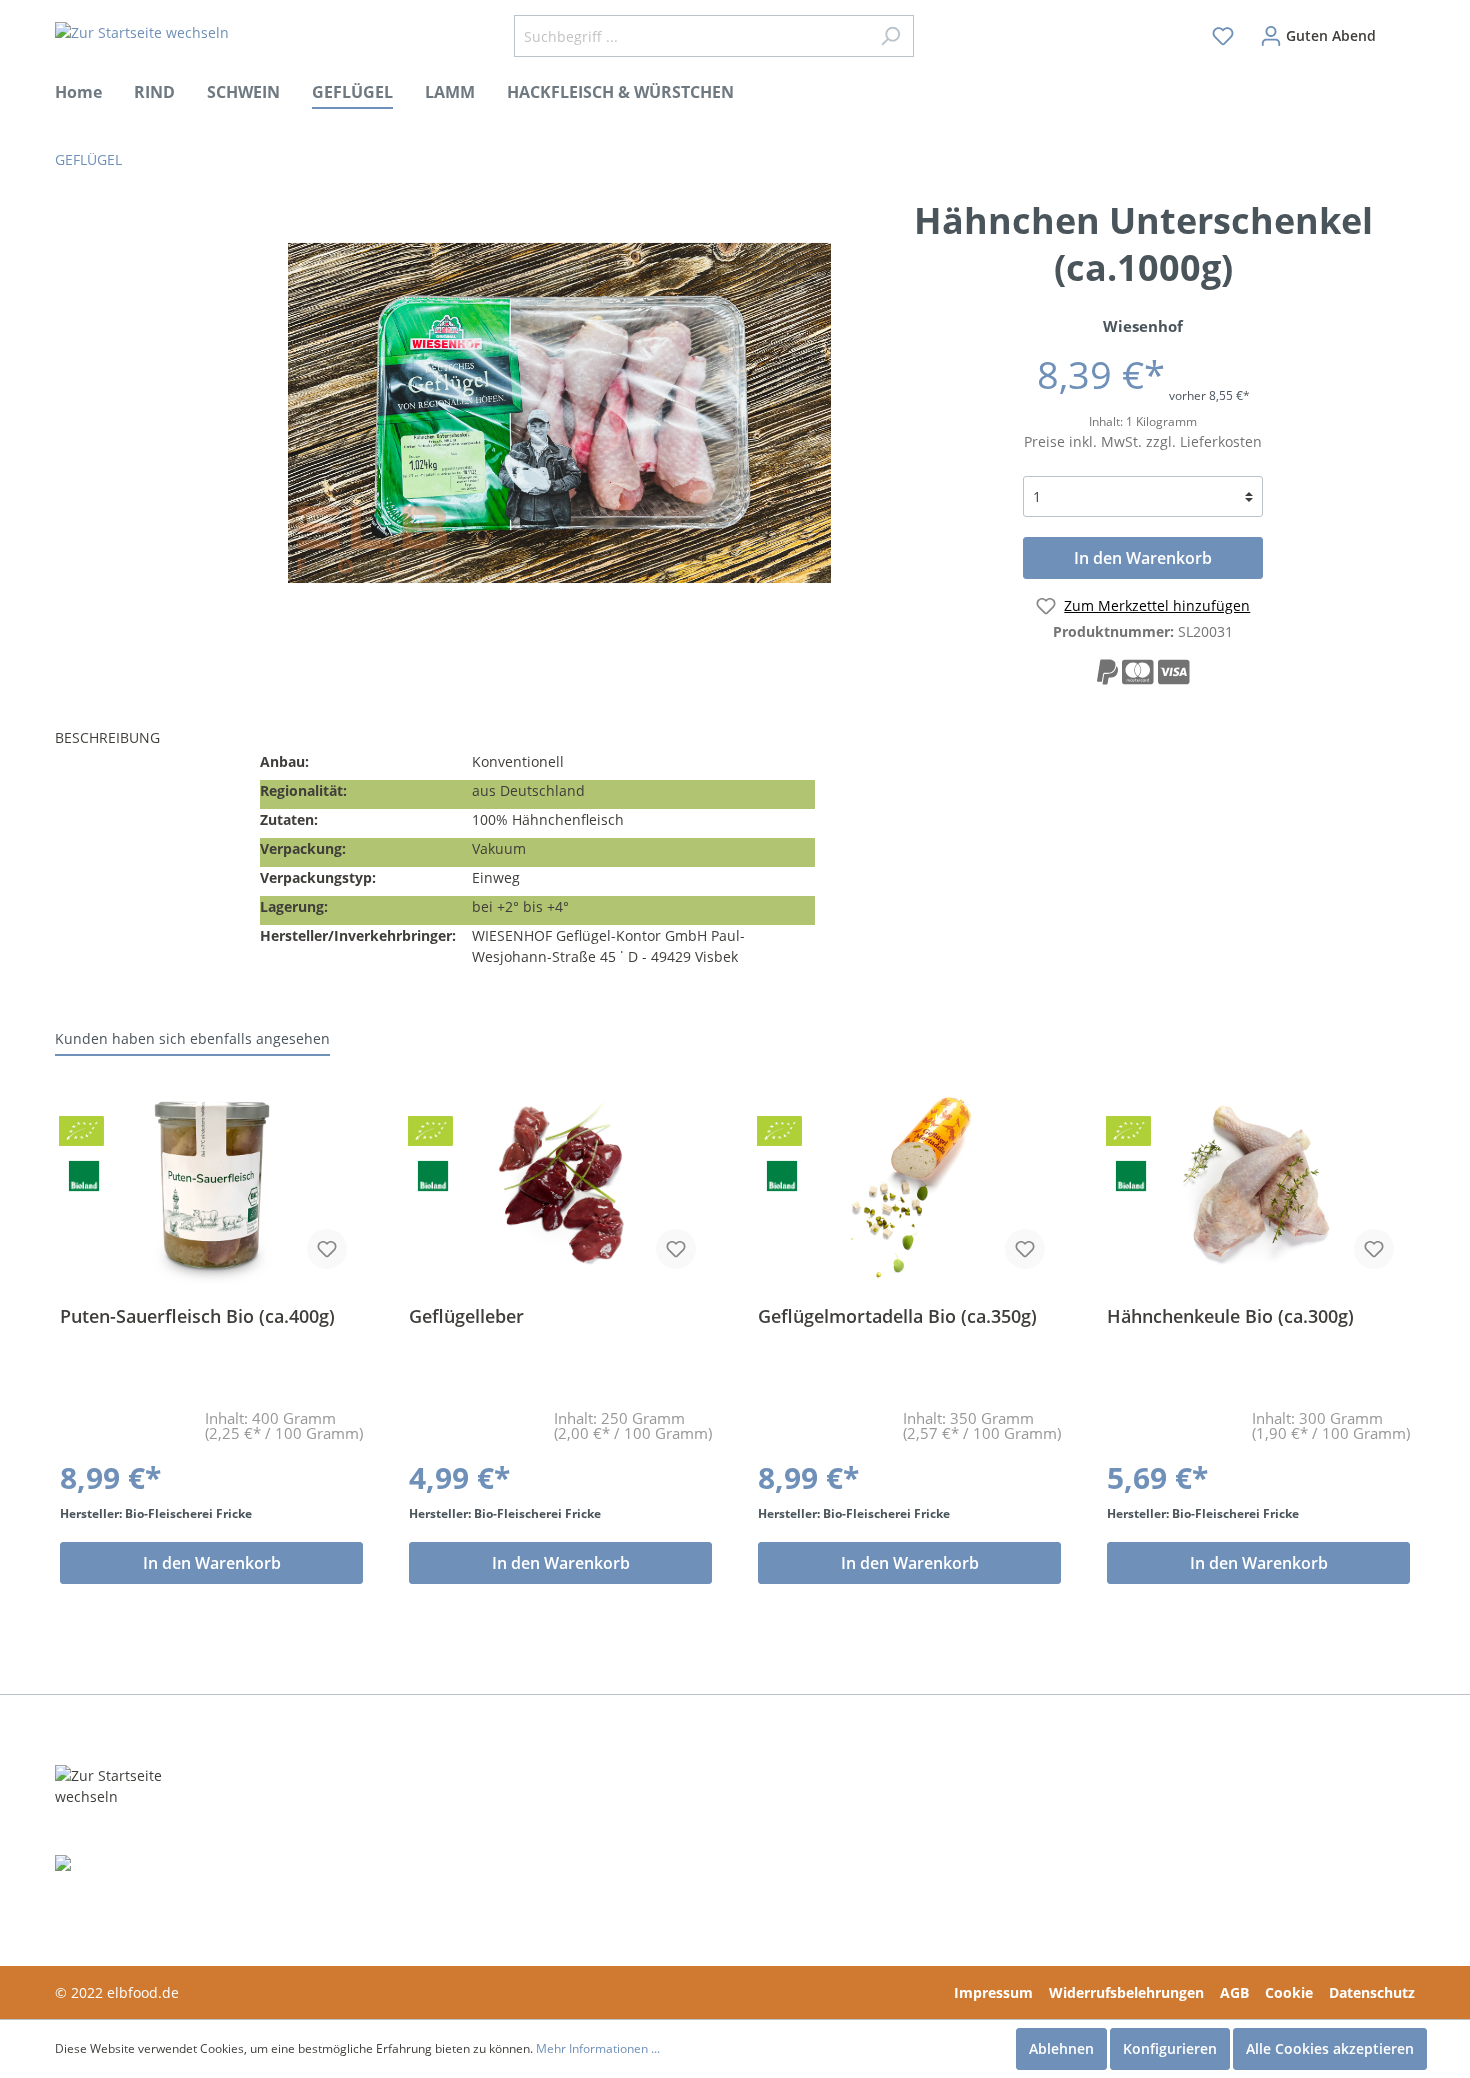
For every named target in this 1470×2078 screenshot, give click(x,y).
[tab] (150, 740)
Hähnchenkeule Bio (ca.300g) (1230, 1316)
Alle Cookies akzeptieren (1330, 2048)
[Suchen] (890, 36)
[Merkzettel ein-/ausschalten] (327, 1249)
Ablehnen (1061, 2048)
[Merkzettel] (1223, 36)
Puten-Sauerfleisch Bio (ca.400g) (197, 1316)
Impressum (993, 1992)
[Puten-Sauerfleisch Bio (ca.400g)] (211, 1185)
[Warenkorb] (1402, 27)
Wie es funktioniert (422, 1850)
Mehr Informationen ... (598, 2048)
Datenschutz (1372, 1992)
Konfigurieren (1170, 2048)
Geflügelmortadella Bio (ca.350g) (897, 1316)
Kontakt (662, 1819)
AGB (1234, 1992)
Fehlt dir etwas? (408, 1819)
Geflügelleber (466, 1316)
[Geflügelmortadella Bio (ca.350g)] (909, 1185)
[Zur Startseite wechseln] (142, 32)
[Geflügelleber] (560, 1185)
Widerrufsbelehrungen (1126, 1992)
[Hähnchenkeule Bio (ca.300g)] (1258, 1185)
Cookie (1289, 1992)
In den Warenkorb (1143, 558)
